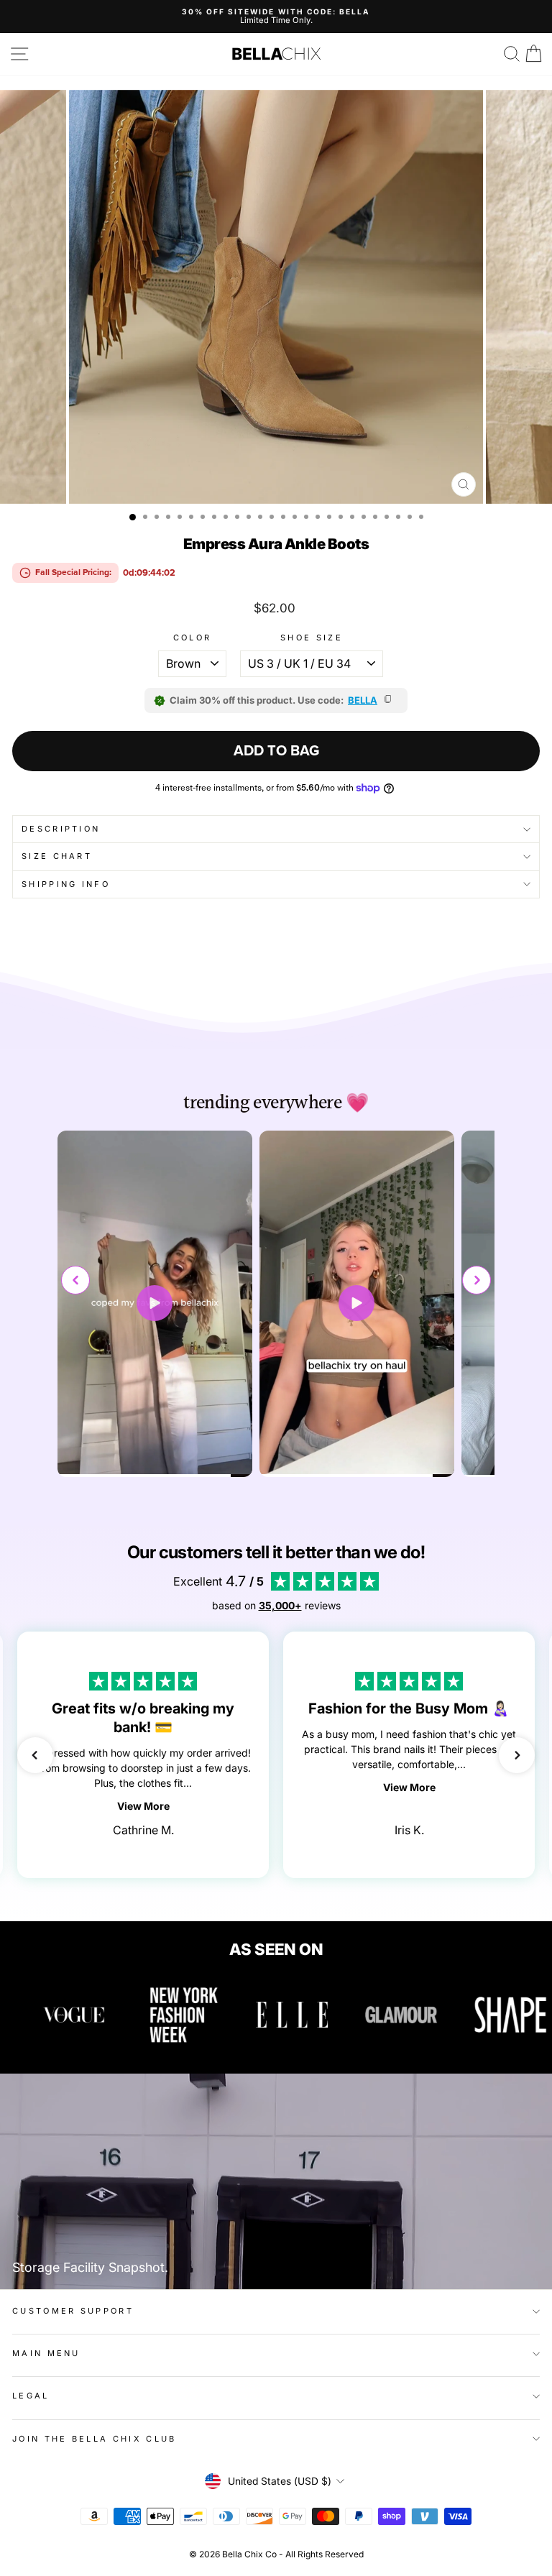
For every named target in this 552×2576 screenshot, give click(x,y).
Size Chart (57, 856)
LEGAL (31, 2396)
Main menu (46, 2353)
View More (143, 1806)
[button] (477, 1280)
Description (61, 829)
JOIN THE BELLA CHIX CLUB (95, 2439)
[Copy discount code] (389, 700)
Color (193, 638)
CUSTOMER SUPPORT (73, 2311)
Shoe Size (312, 638)
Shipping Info (66, 884)
